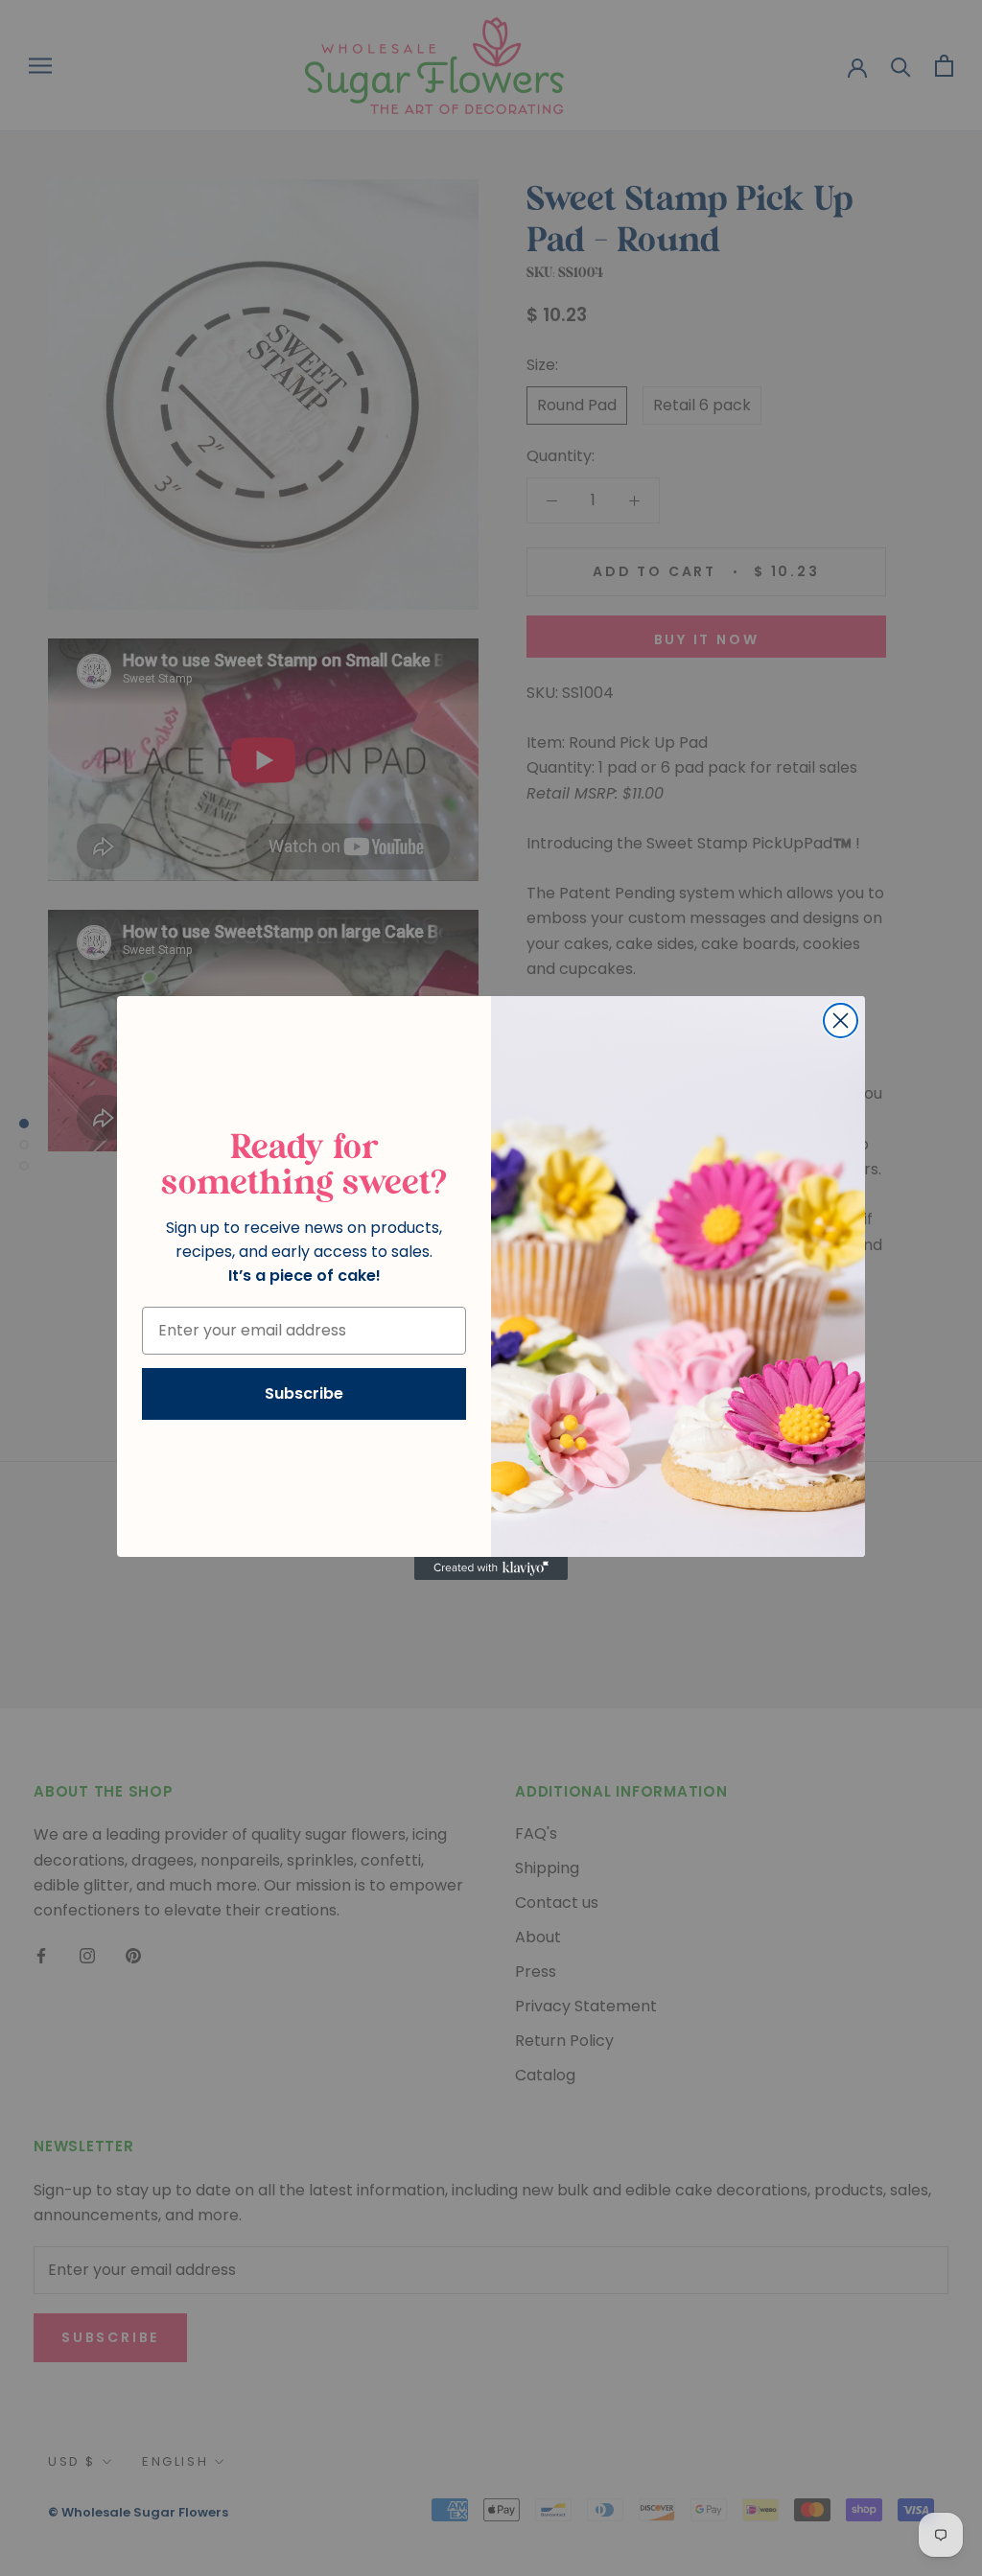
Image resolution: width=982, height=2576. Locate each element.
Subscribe (304, 1393)
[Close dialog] (841, 1021)
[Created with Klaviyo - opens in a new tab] (491, 1568)
